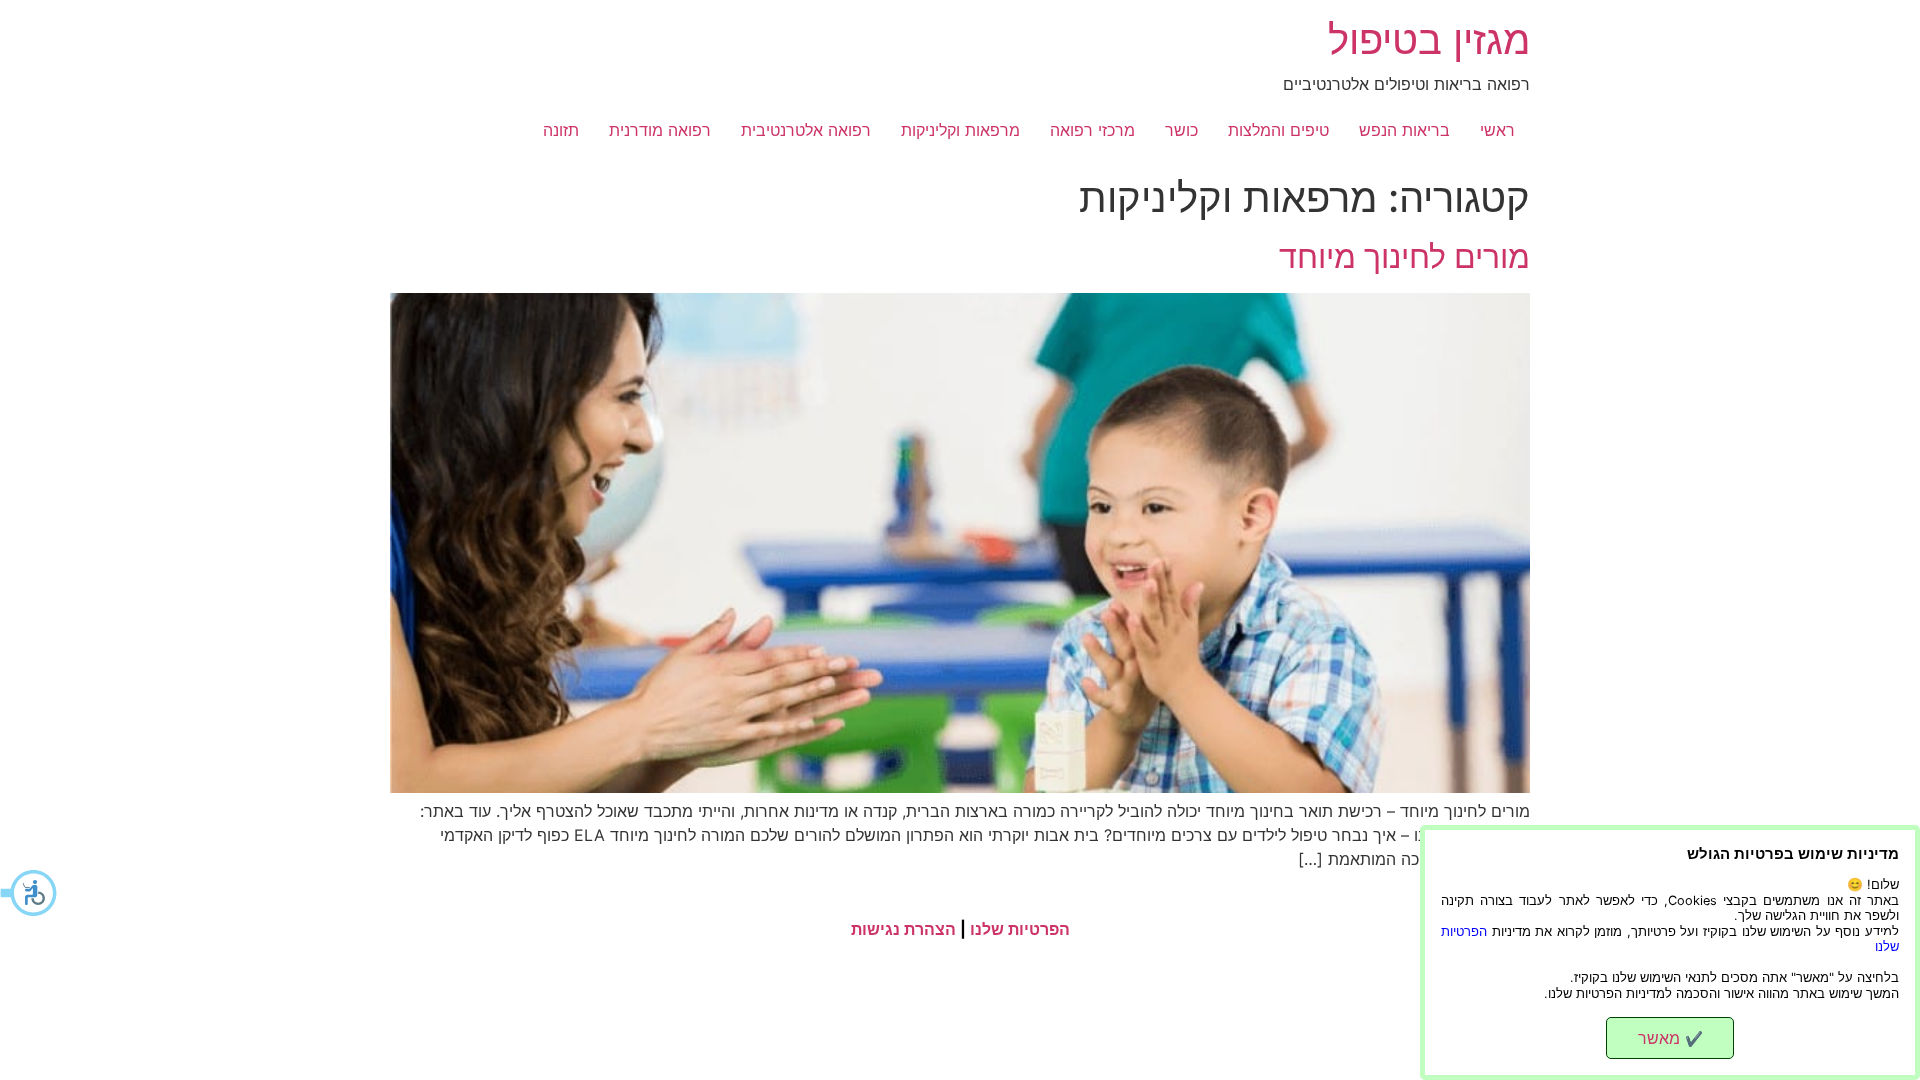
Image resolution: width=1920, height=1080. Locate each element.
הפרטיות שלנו (1020, 929)
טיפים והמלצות (1278, 130)
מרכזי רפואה (1092, 130)
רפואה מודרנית (660, 130)
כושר (1181, 130)
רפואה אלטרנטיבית (806, 130)
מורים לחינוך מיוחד (1404, 256)
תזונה (561, 130)
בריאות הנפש (1404, 130)
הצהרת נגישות (903, 929)
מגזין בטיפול (1429, 39)
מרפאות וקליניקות (960, 130)
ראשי (1497, 130)
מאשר (1670, 1038)
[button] (30, 893)
